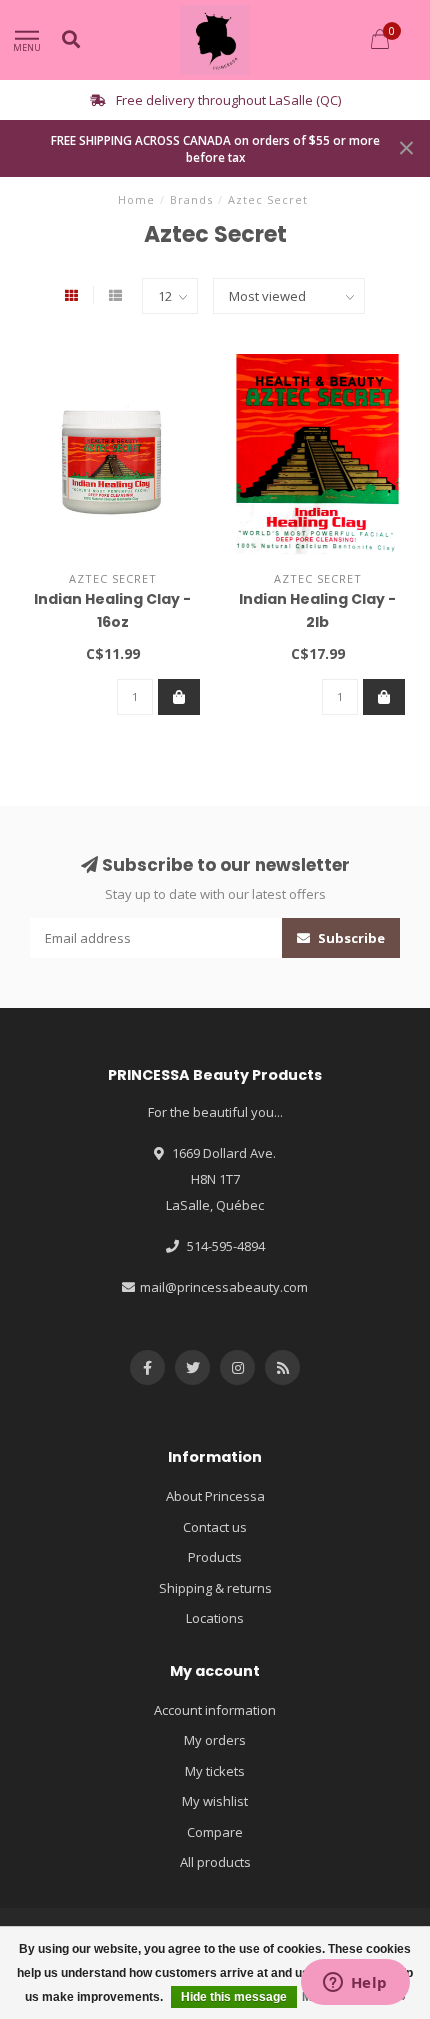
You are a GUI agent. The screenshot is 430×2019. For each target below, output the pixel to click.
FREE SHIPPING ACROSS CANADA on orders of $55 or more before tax (215, 148)
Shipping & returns (215, 1588)
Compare (215, 1832)
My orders (215, 1740)
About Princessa (215, 1496)
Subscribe (350, 938)
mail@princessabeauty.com (224, 1287)
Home (136, 199)
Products (215, 1557)
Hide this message (234, 1997)
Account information (215, 1710)
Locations (215, 1618)
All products (215, 1862)
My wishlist (215, 1801)
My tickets (215, 1771)
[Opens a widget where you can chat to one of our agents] (355, 1984)
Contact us (215, 1527)
